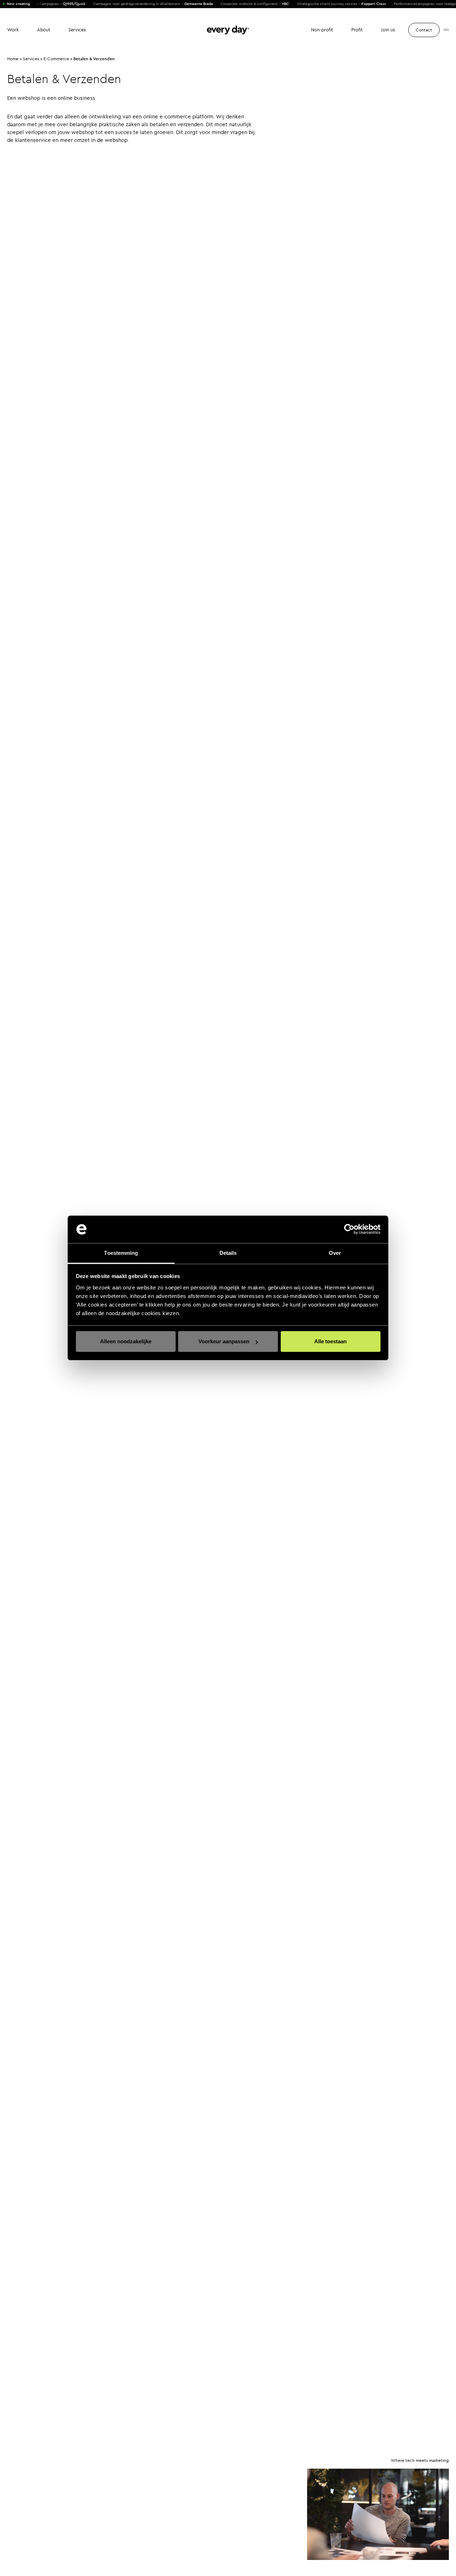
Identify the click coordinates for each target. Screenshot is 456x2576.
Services (77, 30)
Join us (388, 30)
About (44, 30)
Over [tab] (335, 1253)
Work (13, 30)
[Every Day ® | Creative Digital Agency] (228, 30)
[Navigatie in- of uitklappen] (446, 30)
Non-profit (322, 30)
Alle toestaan (330, 1341)
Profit (357, 30)
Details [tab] (228, 1253)
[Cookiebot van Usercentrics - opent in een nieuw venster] (349, 1230)
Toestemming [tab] (121, 1253)
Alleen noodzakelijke (126, 1341)
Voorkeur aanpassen (224, 1341)
